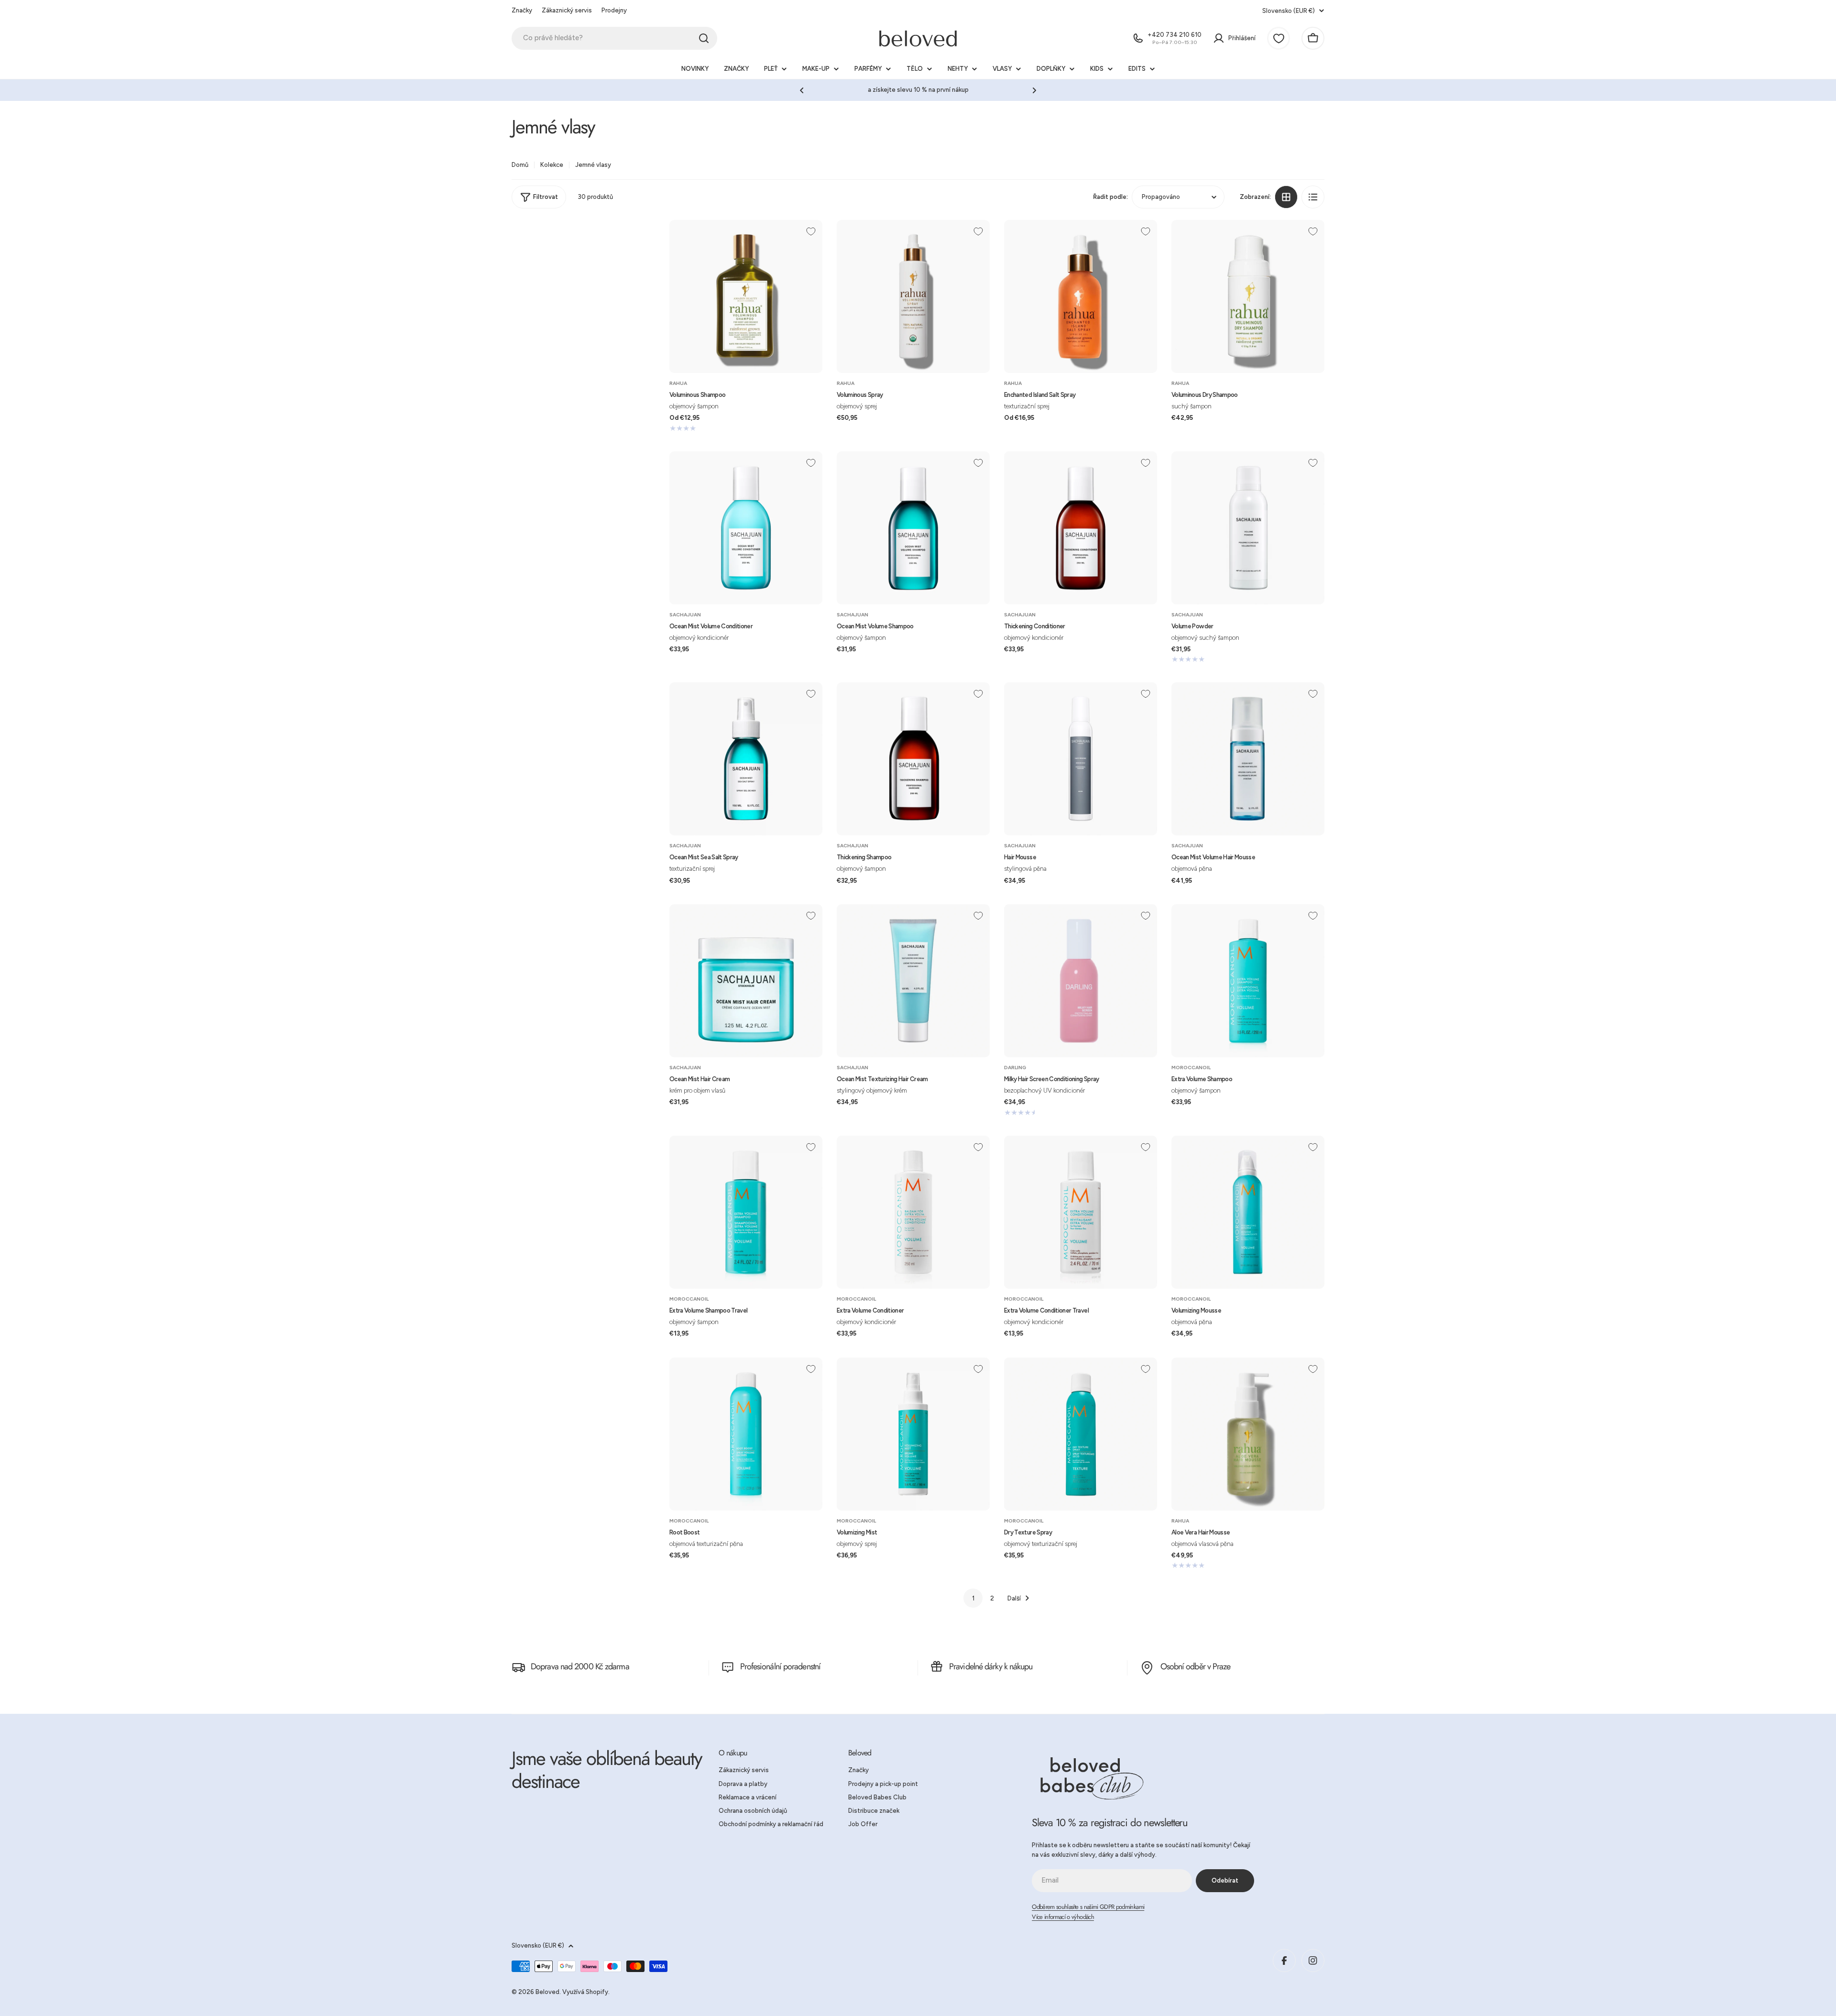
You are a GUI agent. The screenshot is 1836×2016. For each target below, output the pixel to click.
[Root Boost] (746, 1434)
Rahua (678, 383)
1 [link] (973, 1598)
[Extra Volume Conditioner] (913, 1212)
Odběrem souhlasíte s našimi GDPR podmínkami (1088, 1907)
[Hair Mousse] (1081, 759)
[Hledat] (704, 38)
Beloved (547, 1992)
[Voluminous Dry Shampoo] (1248, 296)
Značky (522, 10)
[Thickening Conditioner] (1081, 528)
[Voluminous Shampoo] (746, 296)
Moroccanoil (1191, 1068)
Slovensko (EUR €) (1289, 11)
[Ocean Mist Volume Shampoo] (913, 528)
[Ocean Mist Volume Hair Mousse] (1248, 759)
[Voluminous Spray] (913, 296)
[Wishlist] (1279, 38)
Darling (1015, 1068)
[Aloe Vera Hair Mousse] (1248, 1434)
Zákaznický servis (567, 10)
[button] (802, 90)
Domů (520, 165)
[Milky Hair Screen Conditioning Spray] (1081, 981)
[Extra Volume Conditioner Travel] (1081, 1212)
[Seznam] (1313, 197)
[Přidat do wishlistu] (811, 231)
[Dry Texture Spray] (1081, 1434)
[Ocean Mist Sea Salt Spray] (746, 759)
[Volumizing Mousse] (1248, 1212)
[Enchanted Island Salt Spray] (1081, 296)
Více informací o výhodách (1063, 1917)
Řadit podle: (1110, 197)
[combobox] (614, 38)
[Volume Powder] (1248, 528)
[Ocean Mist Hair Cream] (746, 981)
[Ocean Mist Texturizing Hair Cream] (913, 981)
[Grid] (1286, 197)
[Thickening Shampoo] (913, 759)
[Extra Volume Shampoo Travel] (746, 1212)
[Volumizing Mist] (913, 1434)
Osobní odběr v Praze (1196, 1666)
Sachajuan (685, 615)
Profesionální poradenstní (781, 1666)
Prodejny (614, 10)
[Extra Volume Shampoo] (1248, 981)
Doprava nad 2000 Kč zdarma (580, 1666)
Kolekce (552, 165)
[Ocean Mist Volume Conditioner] (746, 528)
